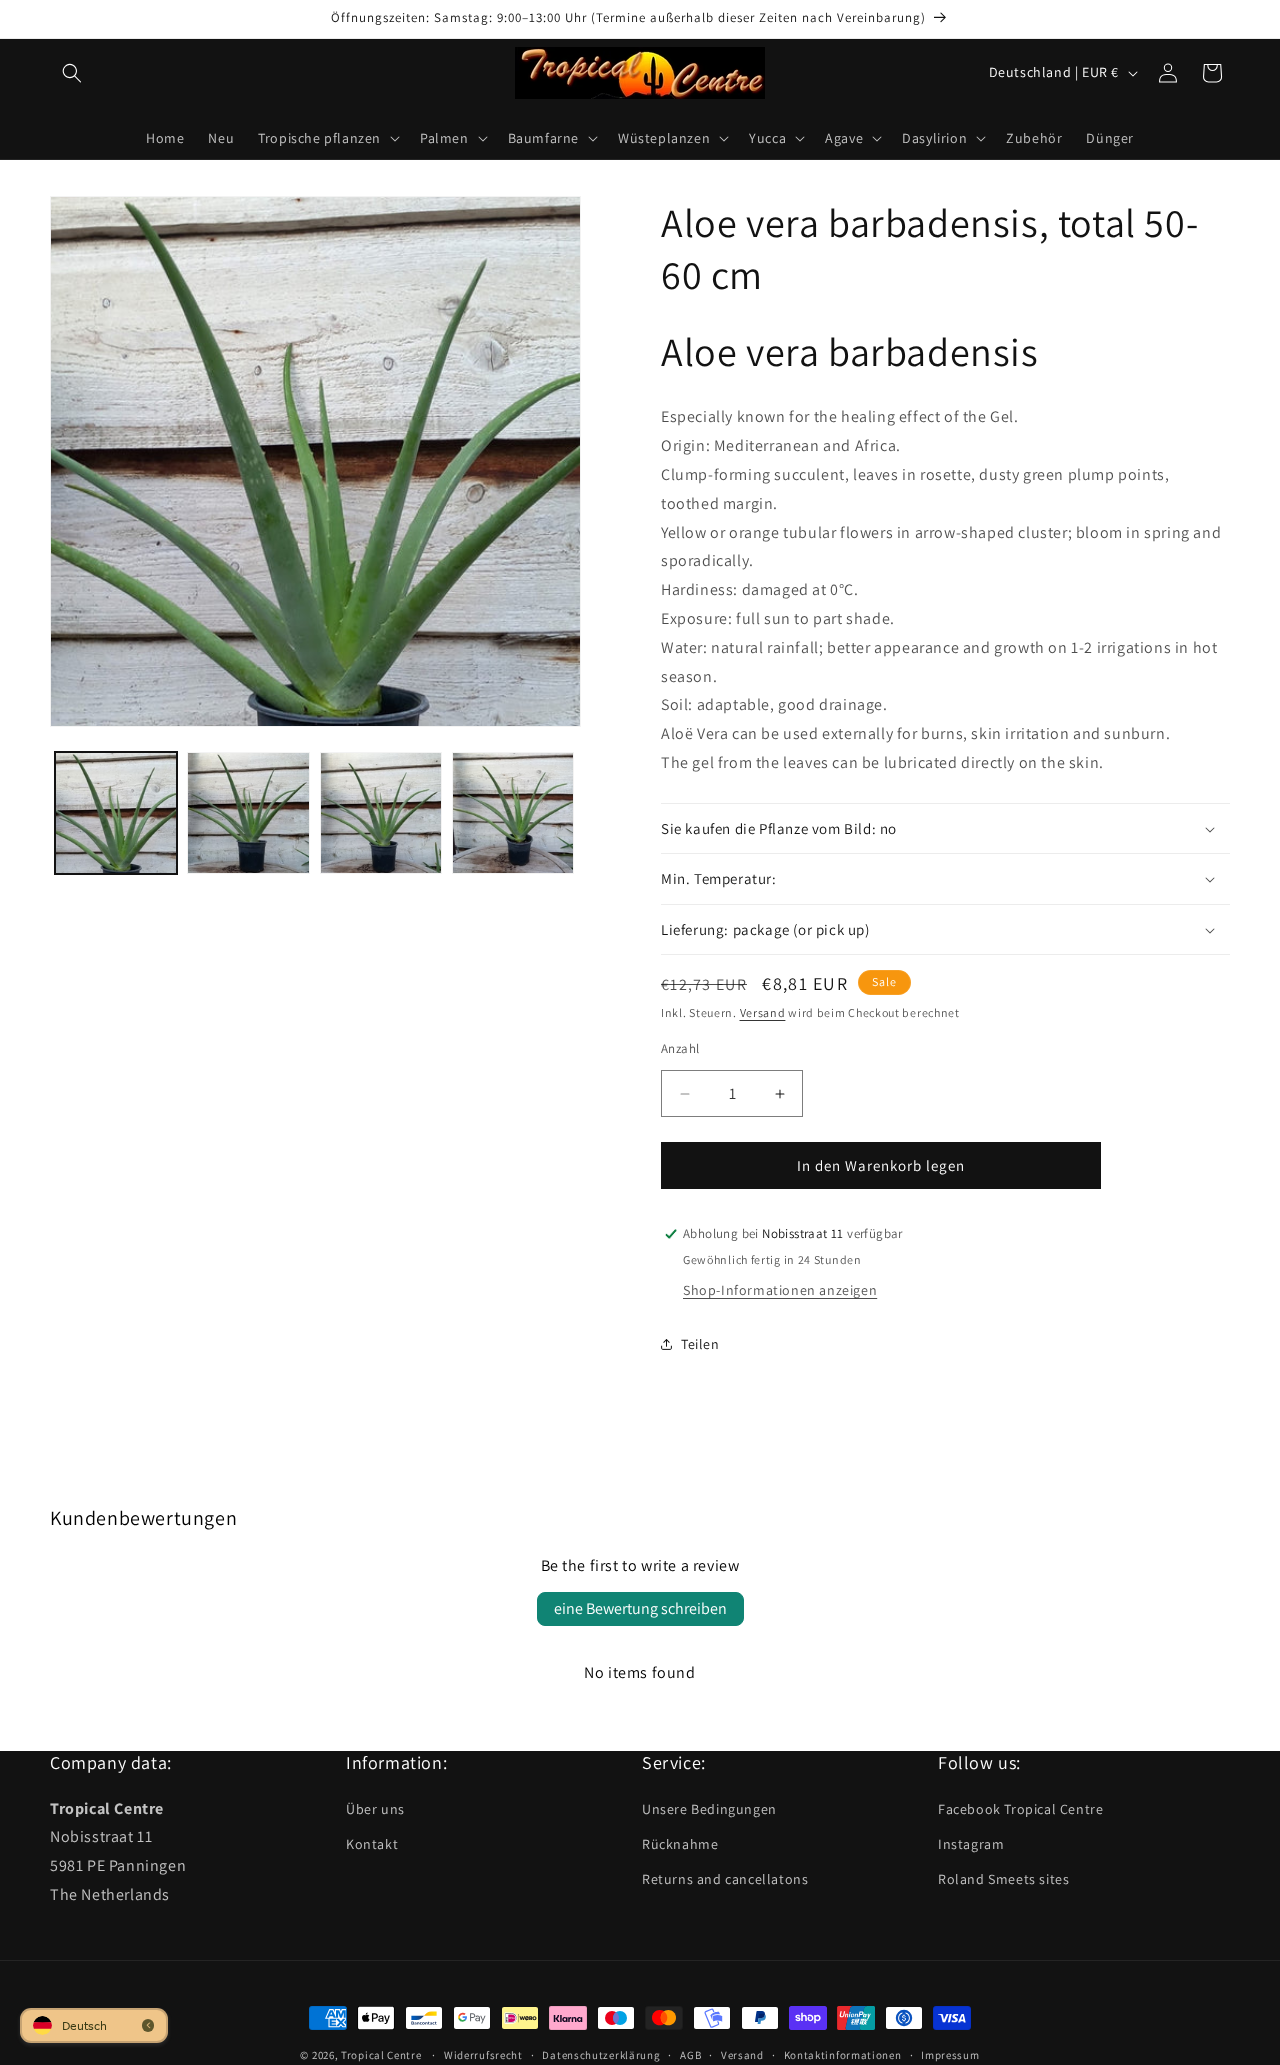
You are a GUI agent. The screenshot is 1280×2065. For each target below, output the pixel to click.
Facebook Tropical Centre (1020, 1808)
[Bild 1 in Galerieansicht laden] (116, 813)
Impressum (950, 2054)
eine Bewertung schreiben (640, 1608)
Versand (763, 1012)
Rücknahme (680, 1844)
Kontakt (372, 1844)
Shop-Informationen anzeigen (780, 1290)
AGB (690, 2054)
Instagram (971, 1844)
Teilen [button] (700, 1344)
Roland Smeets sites (1003, 1879)
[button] (72, 73)
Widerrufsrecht (483, 2054)
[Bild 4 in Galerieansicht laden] (513, 813)
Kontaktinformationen (843, 2054)
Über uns (375, 1808)
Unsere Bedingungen (709, 1808)
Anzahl (680, 1048)
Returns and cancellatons (725, 1879)
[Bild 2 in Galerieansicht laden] (248, 813)
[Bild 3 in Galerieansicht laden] (381, 813)
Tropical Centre (381, 2055)
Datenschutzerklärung (601, 2054)
